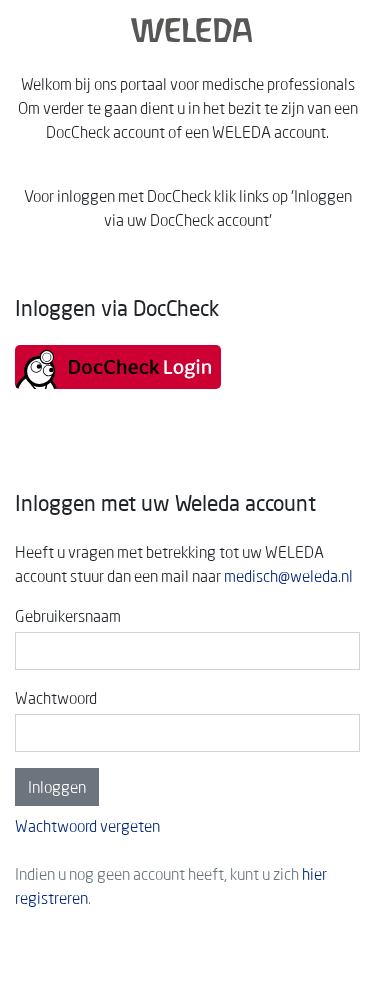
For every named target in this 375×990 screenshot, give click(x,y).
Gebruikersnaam (68, 616)
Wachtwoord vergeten (87, 826)
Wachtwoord (56, 698)
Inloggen (57, 787)
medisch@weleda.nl (288, 576)
